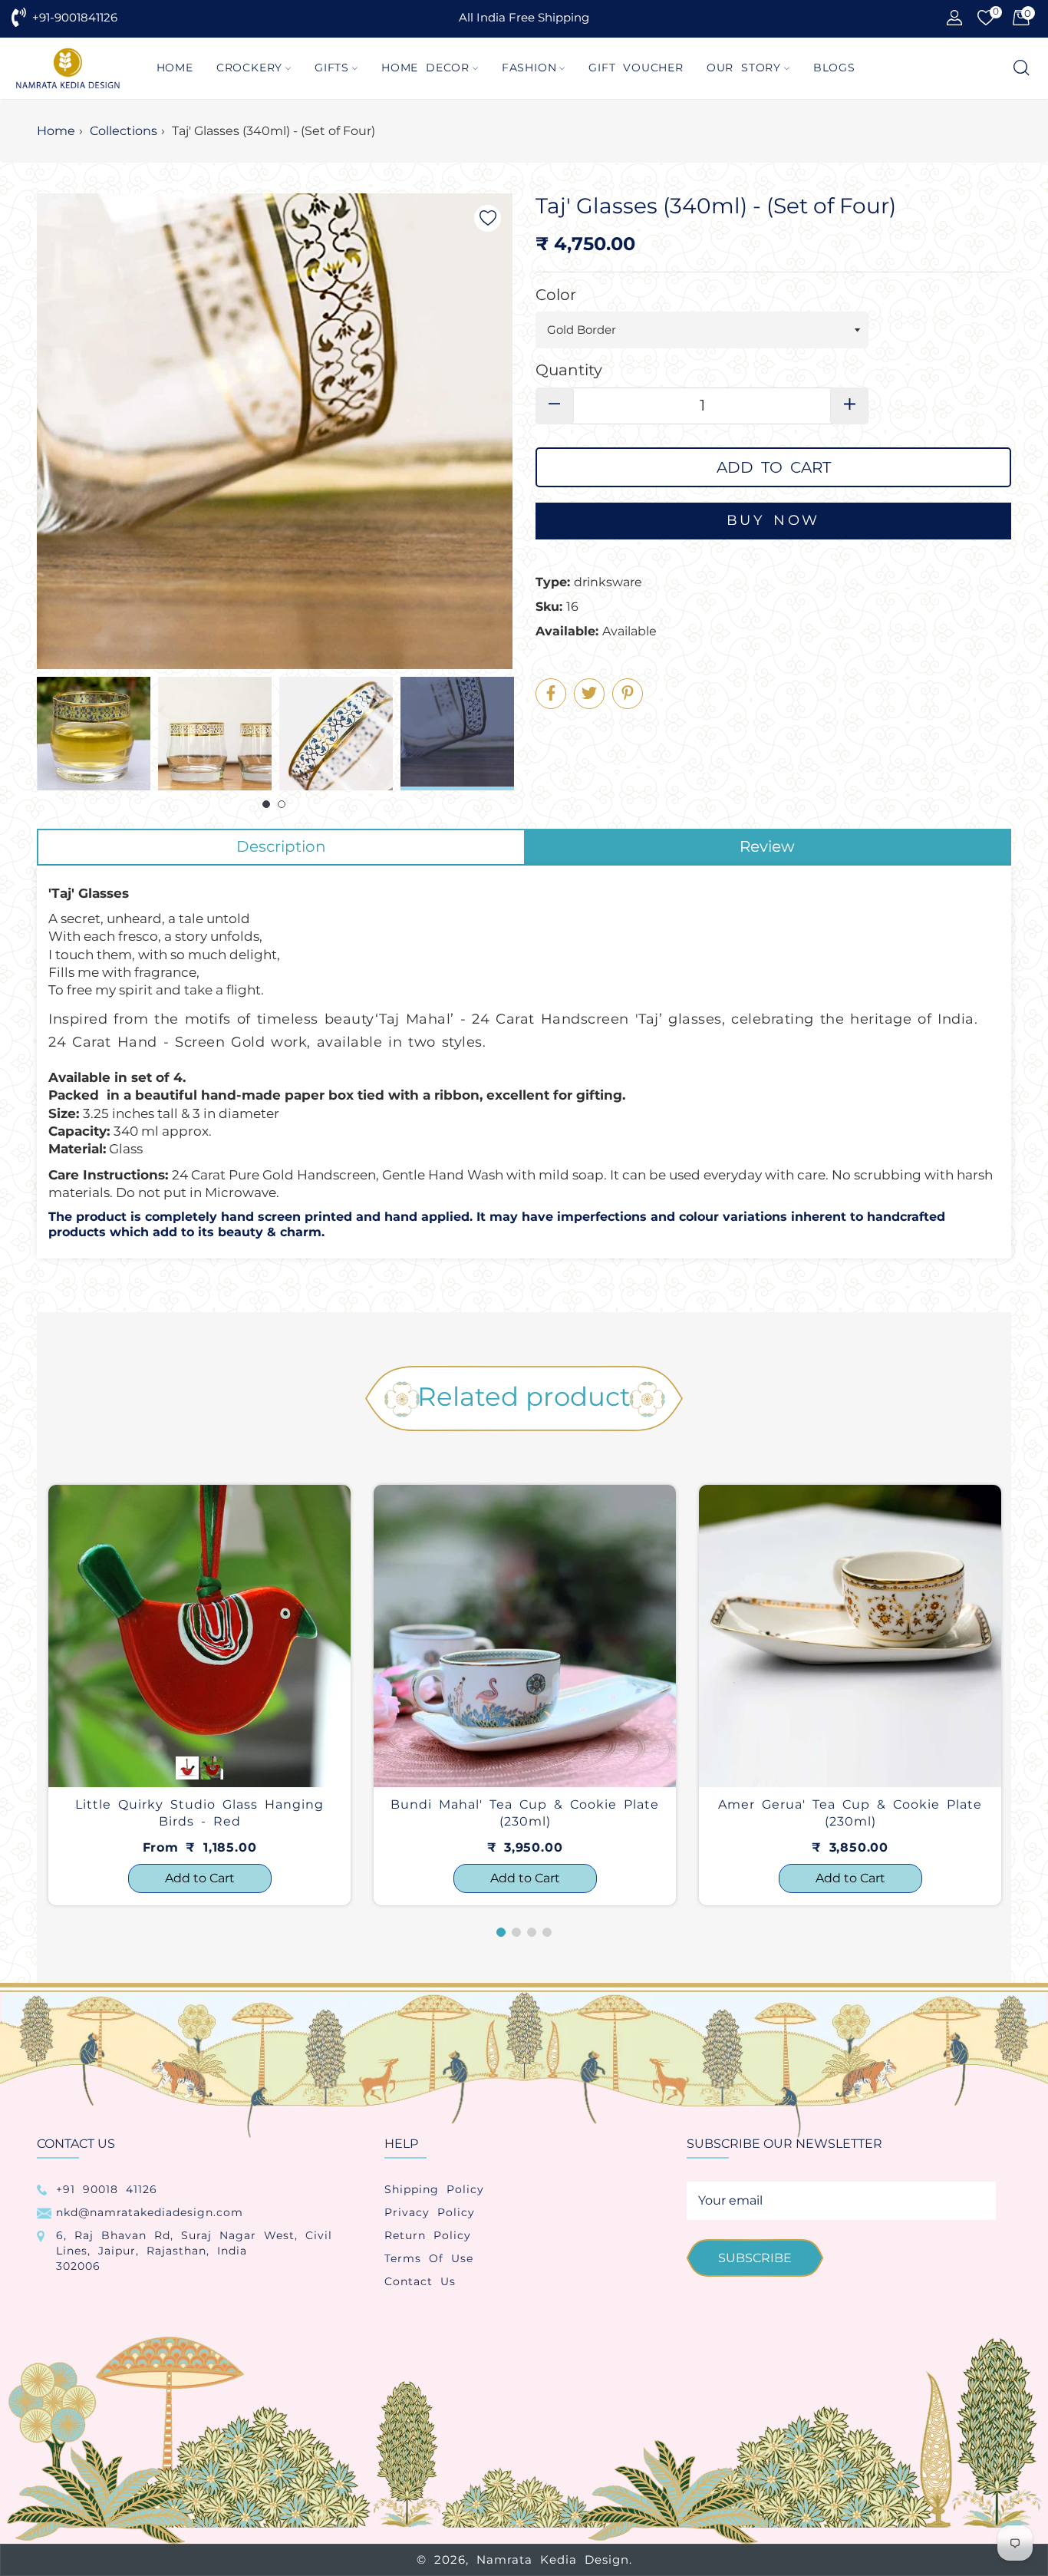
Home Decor (425, 68)
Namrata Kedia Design (553, 2560)
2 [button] (282, 804)
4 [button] (547, 1932)
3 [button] (532, 1932)
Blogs (834, 68)
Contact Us (420, 2281)
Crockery (249, 68)
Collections (124, 131)
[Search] (1020, 69)
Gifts (332, 68)
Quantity (569, 370)
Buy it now (773, 521)
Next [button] (501, 734)
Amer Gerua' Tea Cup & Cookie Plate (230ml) (850, 1813)
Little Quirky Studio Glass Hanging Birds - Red (199, 1813)
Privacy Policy (430, 2212)
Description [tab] (281, 846)
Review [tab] (767, 846)
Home (175, 68)
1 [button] (266, 804)
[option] (199, 1695)
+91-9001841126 (75, 17)
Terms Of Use (429, 2258)
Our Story (744, 68)
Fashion (529, 68)
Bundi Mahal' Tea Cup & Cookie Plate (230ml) (525, 1813)
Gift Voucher (636, 68)
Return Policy (428, 2235)
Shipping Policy (434, 2189)
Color (556, 295)
